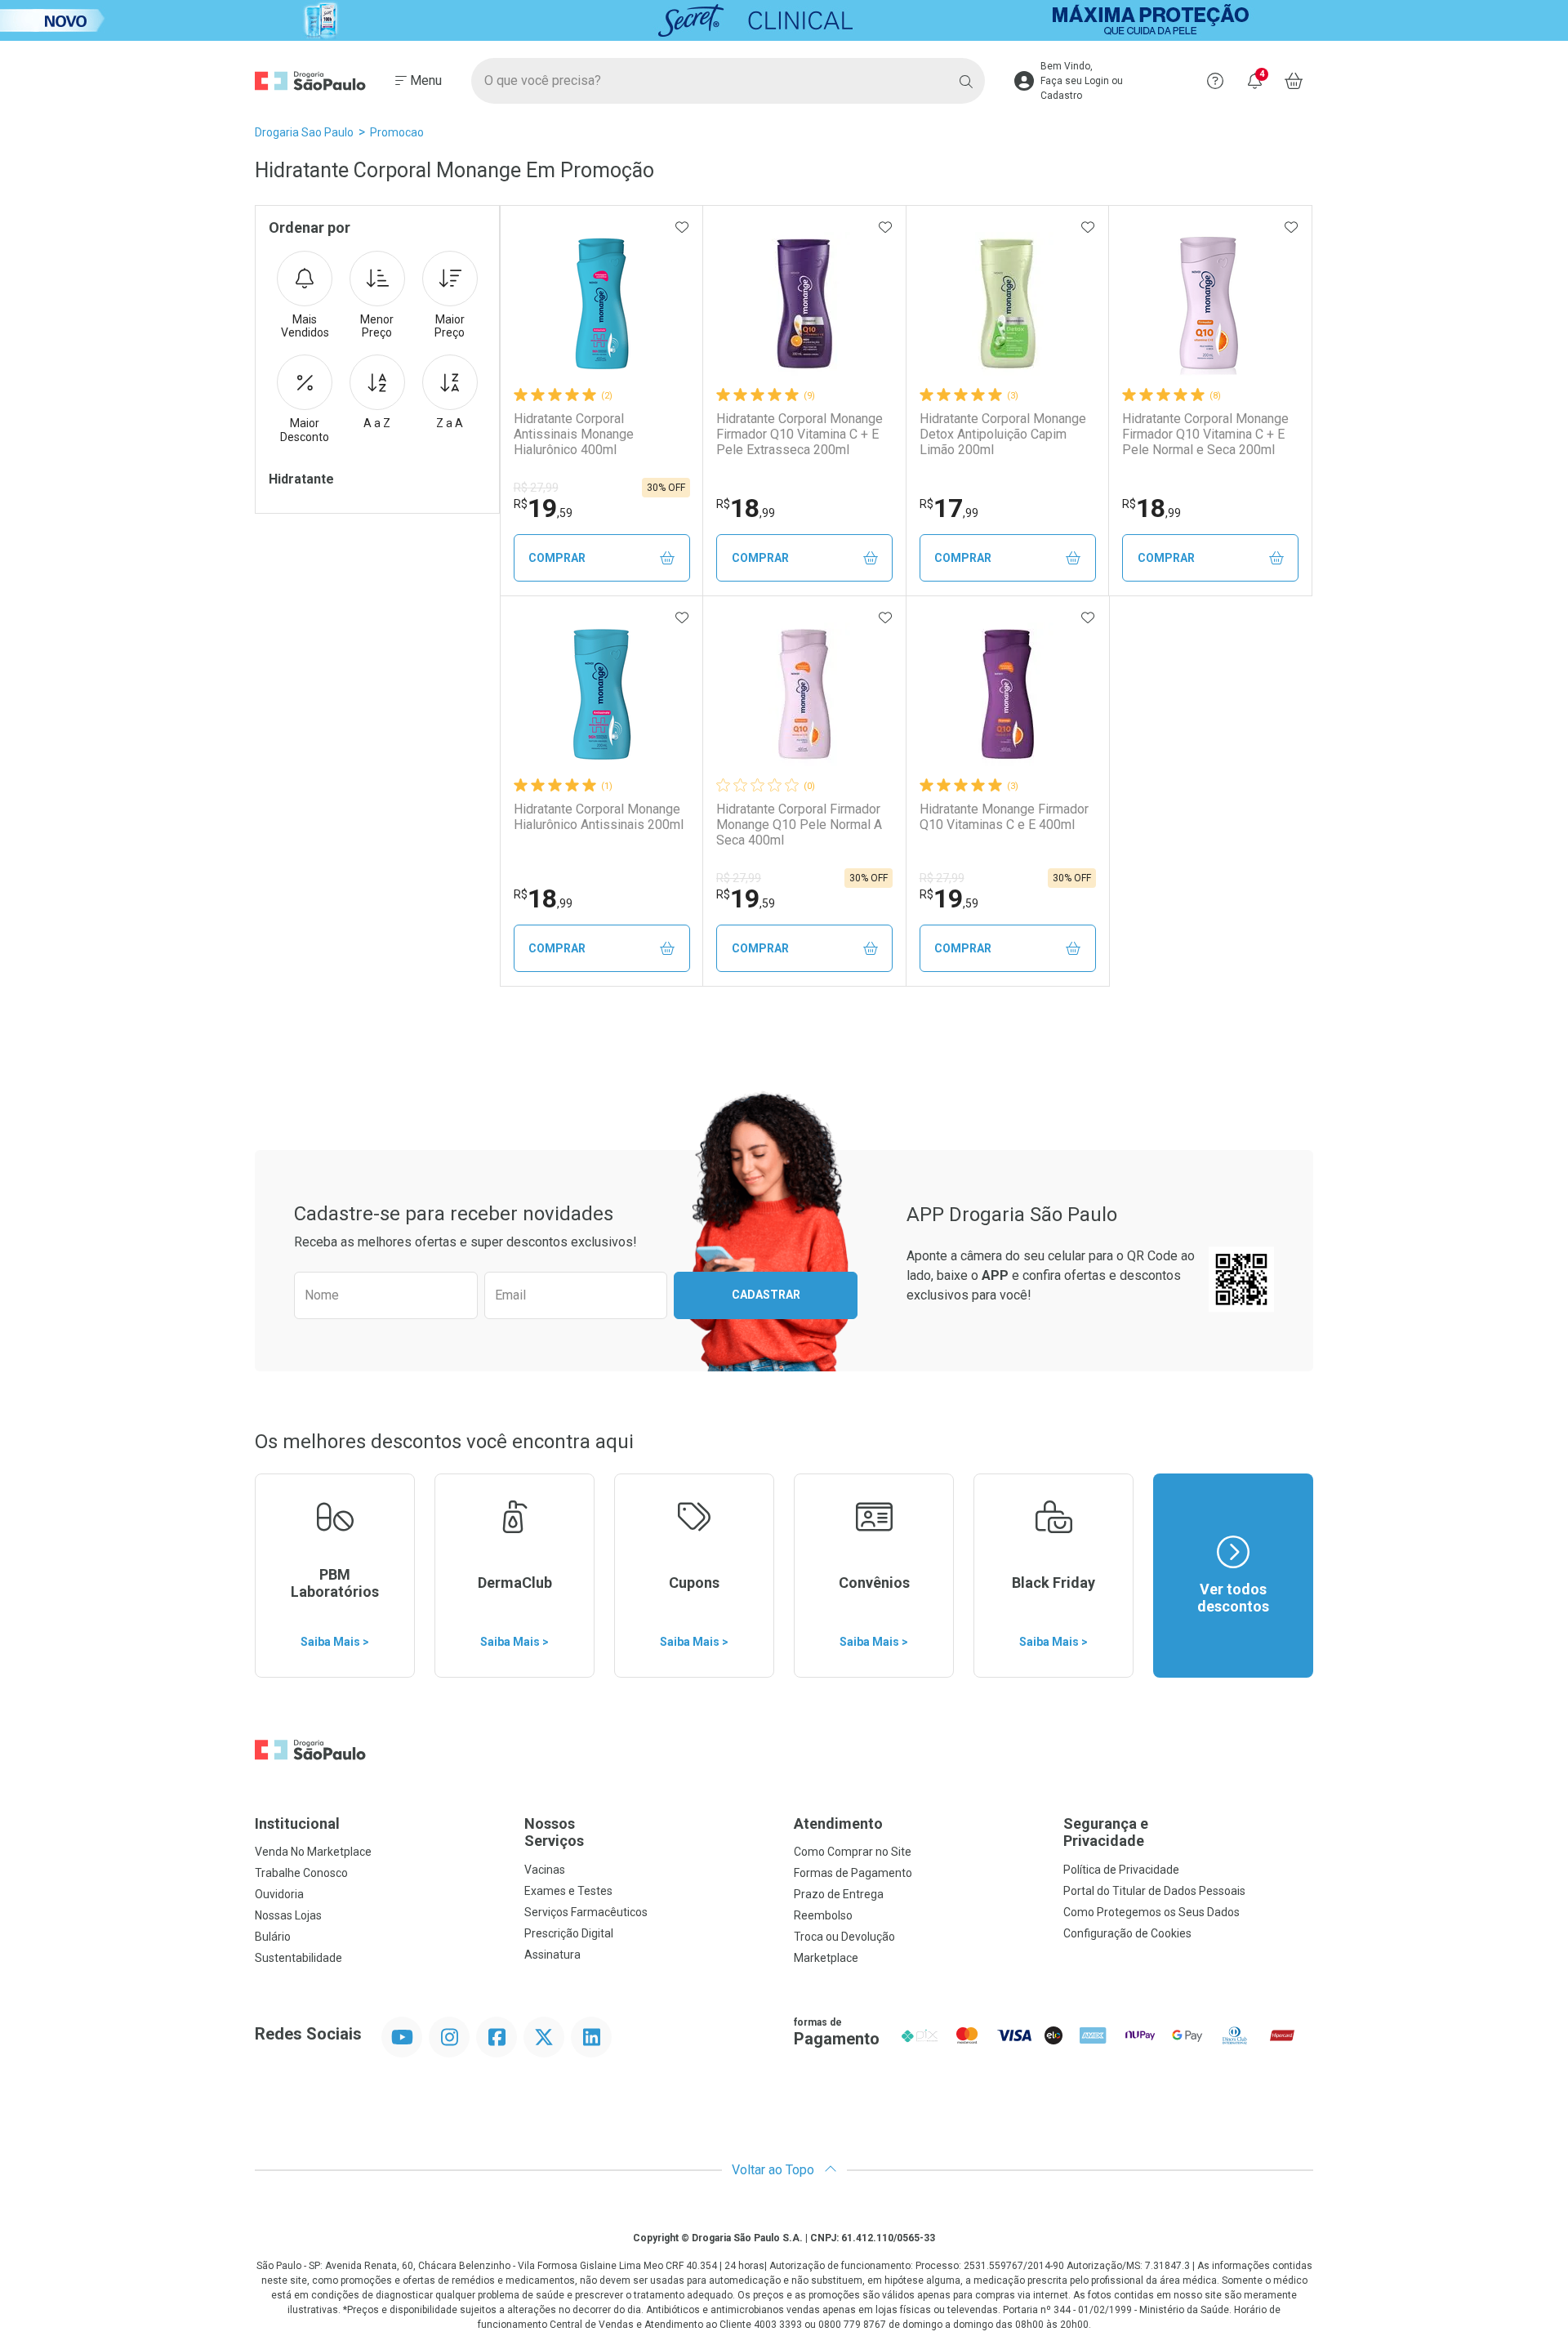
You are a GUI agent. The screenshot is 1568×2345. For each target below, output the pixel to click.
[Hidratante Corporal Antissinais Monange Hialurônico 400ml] (602, 304)
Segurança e (1106, 1832)
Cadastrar (766, 1295)
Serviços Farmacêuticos (586, 1912)
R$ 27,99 (536, 488)
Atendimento (838, 1823)
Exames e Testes (568, 1891)
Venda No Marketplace (313, 1852)
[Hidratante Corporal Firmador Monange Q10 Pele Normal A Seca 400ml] (804, 694)
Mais (305, 326)
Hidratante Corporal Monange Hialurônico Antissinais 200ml (599, 817)
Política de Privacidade (1121, 1870)
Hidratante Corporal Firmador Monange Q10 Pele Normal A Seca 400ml (799, 825)
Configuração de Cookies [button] (1127, 1933)
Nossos (554, 1832)
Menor (377, 326)
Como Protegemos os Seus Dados (1151, 1912)
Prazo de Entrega (839, 1894)
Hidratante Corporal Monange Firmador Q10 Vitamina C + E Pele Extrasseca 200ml (800, 434)
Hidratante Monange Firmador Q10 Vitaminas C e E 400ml (1004, 817)
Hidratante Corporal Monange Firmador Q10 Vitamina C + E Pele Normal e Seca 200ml (1205, 434)
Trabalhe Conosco (301, 1873)
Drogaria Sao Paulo (304, 132)
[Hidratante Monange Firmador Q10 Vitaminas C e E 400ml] (1008, 694)
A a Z (377, 423)
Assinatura (552, 1955)
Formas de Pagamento (853, 1873)
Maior (450, 326)
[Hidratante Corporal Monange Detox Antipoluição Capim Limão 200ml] (1008, 304)
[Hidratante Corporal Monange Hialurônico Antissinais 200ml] (602, 694)
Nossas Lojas (288, 1915)
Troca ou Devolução (844, 1937)
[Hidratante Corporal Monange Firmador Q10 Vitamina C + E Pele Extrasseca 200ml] (804, 304)
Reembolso (823, 1915)
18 (746, 508)
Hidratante (301, 479)
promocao (397, 132)
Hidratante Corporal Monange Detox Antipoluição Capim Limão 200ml (1003, 434)
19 (543, 508)
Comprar (557, 558)
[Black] (784, 20)
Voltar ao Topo (775, 2170)
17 (949, 508)
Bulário (273, 1937)
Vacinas (545, 1870)
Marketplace (826, 1958)
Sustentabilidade (298, 1958)
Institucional (297, 1823)
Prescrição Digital (569, 1933)
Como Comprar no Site (853, 1852)
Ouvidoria (279, 1894)
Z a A (450, 423)
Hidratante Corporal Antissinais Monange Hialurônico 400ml (574, 434)
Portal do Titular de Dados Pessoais (1154, 1891)
